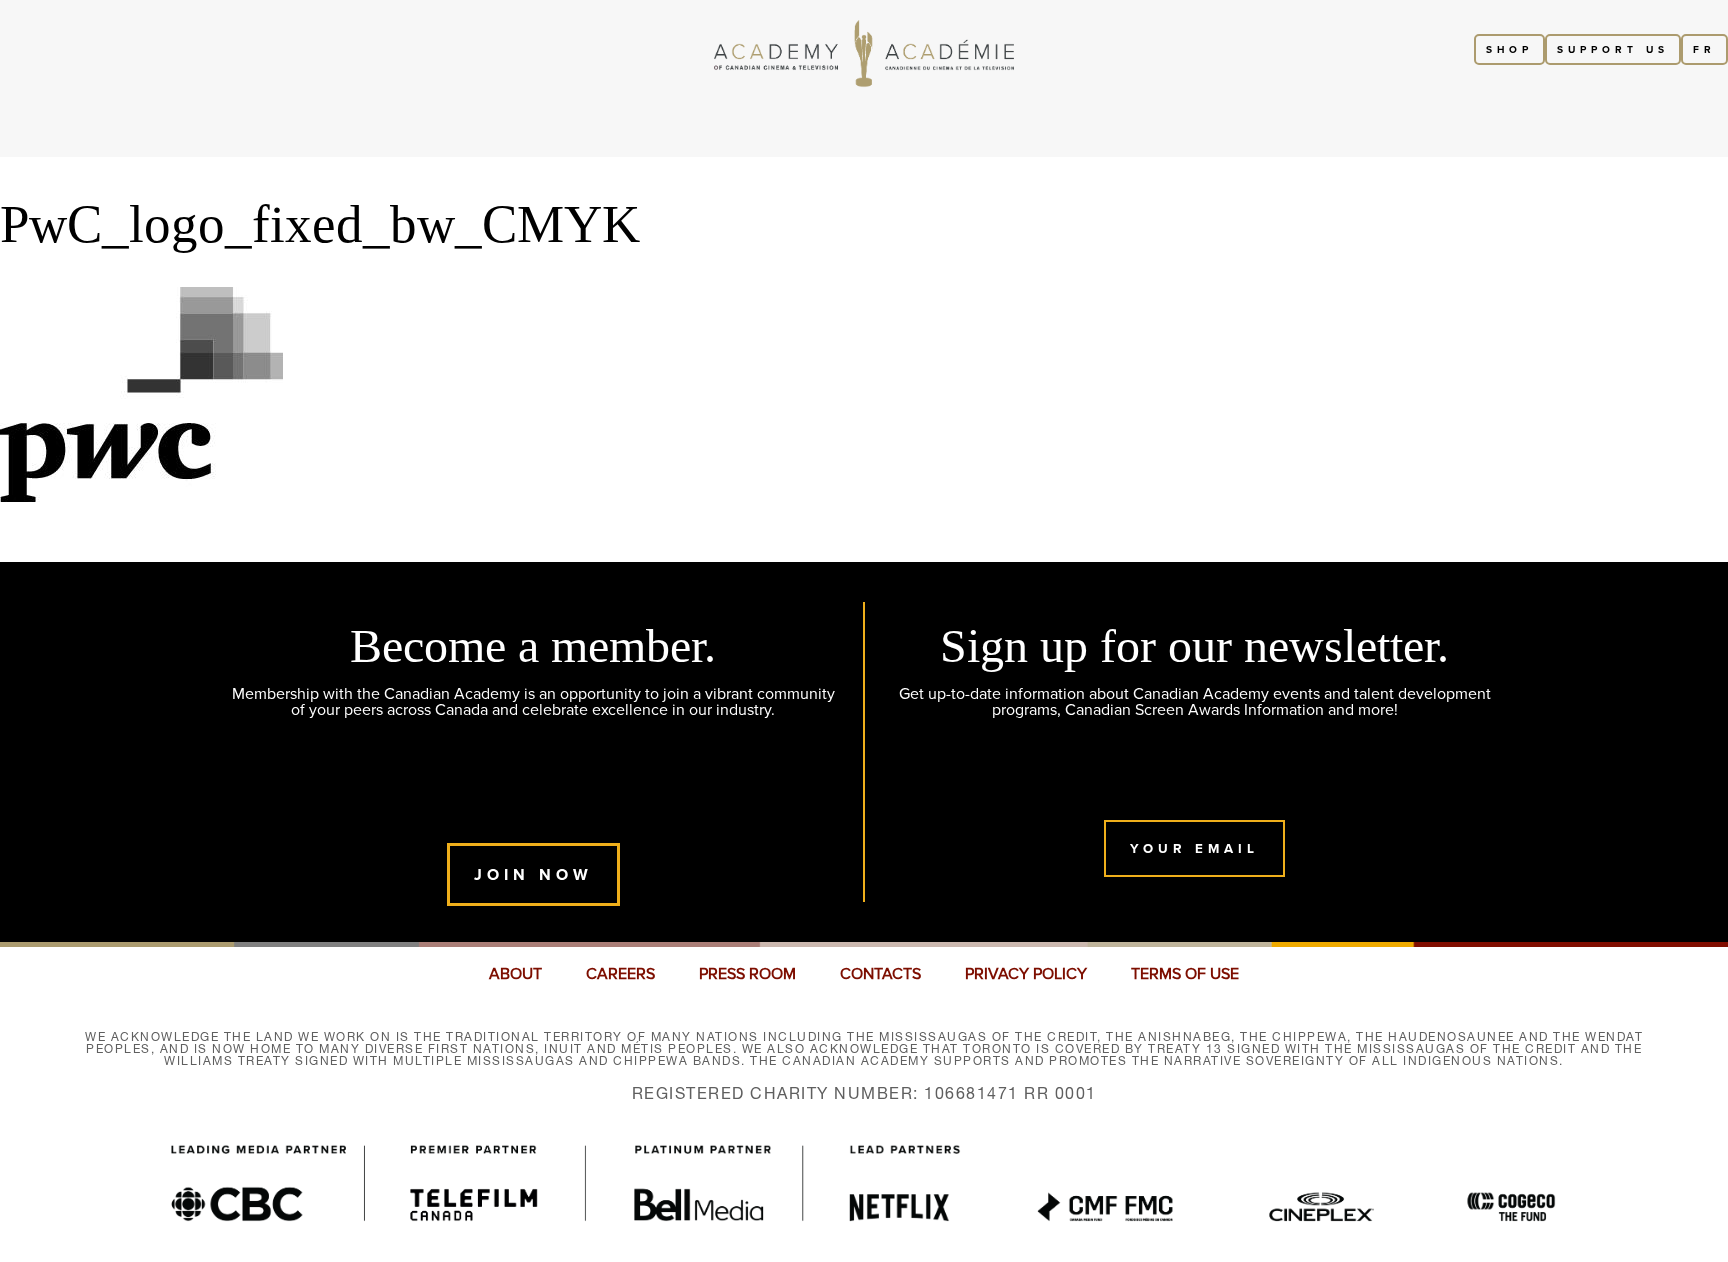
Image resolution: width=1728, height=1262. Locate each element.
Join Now (533, 874)
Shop (1509, 49)
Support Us (1613, 49)
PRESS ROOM (747, 974)
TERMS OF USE (1185, 974)
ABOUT (515, 974)
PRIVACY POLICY (1026, 974)
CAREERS (620, 974)
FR (1704, 49)
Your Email (1194, 848)
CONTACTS (880, 974)
